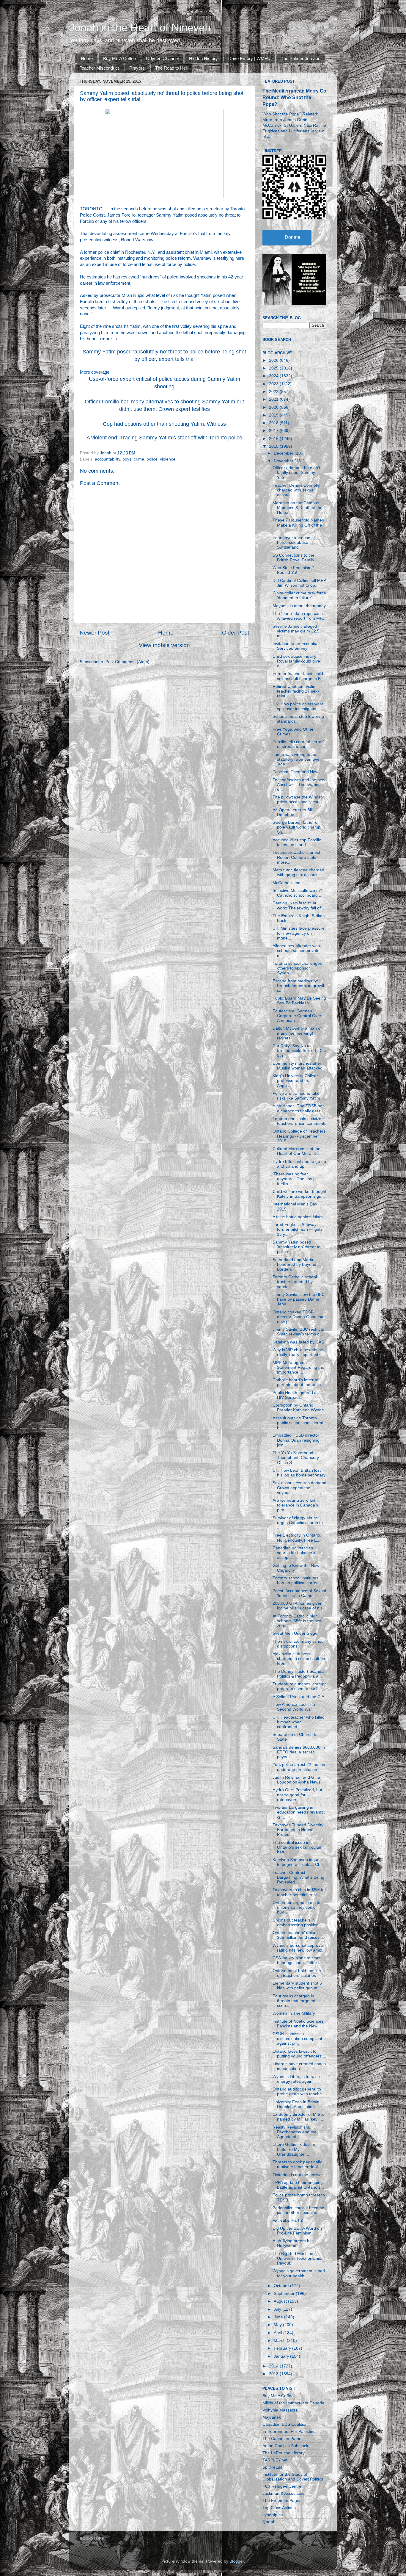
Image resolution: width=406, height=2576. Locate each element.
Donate (292, 237)
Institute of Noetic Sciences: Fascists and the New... (299, 2024)
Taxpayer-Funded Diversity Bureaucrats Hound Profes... (298, 1830)
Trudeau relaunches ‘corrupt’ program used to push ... (299, 1686)
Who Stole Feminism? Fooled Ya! (293, 570)
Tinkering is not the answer (298, 2175)
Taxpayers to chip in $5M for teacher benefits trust (299, 1892)
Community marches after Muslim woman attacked (298, 1066)
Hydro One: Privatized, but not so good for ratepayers (297, 1795)
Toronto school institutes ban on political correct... (298, 1580)
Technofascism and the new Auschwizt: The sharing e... (299, 785)
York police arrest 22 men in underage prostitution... (299, 1767)
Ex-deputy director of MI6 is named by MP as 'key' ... (298, 2117)
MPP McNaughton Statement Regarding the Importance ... (298, 1367)
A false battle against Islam (298, 1217)
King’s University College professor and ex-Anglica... (296, 1081)
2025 (274, 368)
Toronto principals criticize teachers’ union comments (299, 1121)
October (282, 2286)
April (278, 2333)
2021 (274, 399)
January (282, 2356)
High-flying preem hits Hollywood (293, 2243)
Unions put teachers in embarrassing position (296, 1923)
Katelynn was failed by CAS (298, 1342)
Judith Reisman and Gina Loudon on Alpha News (296, 1780)
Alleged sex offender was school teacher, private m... (296, 951)
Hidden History (203, 58)
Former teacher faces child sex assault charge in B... (298, 676)
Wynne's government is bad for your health (299, 2273)
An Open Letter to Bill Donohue (293, 812)
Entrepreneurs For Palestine (289, 2432)
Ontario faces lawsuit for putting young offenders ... (299, 2054)
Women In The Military (294, 2013)
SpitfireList (272, 2467)
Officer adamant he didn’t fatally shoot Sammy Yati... (296, 473)
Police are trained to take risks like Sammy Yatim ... (299, 1096)
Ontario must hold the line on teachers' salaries (297, 1973)
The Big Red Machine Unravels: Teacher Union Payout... (298, 2258)
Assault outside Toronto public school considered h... (298, 1423)
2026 (274, 360)
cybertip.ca (273, 2515)
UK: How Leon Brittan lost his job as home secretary (299, 1473)
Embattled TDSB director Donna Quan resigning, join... (297, 1440)
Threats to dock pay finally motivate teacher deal (297, 2164)
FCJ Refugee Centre (282, 2486)
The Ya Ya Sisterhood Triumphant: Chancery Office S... (296, 1458)
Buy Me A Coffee (119, 58)
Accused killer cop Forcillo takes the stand (297, 842)
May (278, 2325)
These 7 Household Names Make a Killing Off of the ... (298, 525)
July (278, 2309)
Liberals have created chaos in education (299, 2066)
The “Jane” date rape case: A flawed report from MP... (299, 616)
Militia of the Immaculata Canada (293, 2403)
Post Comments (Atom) (128, 662)
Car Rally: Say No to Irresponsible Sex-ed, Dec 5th (299, 1051)
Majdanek (272, 2417)
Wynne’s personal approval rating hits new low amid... (299, 1948)
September (285, 2294)
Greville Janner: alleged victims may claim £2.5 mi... (296, 631)
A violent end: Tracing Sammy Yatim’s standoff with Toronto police (164, 438)
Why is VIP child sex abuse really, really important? (298, 1352)
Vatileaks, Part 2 (288, 2220)
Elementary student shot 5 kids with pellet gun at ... (297, 1986)
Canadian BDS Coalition (285, 2424)
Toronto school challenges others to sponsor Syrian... (297, 968)
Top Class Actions (279, 2508)
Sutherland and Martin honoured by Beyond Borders (294, 1264)
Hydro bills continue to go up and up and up (299, 1164)
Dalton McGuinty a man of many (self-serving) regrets (297, 1033)
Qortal (268, 2522)
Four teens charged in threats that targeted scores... (294, 2001)
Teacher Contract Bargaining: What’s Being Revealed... (298, 1877)
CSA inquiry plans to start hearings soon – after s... (298, 1960)
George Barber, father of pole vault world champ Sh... (296, 827)
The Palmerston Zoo (301, 58)
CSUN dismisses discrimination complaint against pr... (297, 2039)
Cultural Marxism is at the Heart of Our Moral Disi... (298, 1151)
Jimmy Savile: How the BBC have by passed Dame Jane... (299, 1299)
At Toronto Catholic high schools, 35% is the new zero (297, 1621)
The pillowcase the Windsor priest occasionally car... (298, 800)
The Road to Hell (171, 68)
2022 (274, 392)
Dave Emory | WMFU (249, 58)
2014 (274, 2366)
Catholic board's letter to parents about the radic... (298, 1382)
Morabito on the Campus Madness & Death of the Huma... (298, 508)
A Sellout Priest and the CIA (298, 1697)
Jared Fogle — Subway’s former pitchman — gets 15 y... (298, 1229)
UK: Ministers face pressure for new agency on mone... (299, 933)
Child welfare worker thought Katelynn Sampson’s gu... (299, 1194)
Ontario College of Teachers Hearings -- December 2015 (299, 1136)
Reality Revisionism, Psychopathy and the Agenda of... (295, 2132)
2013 (274, 2374)
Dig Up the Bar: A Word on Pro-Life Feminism (297, 2231)
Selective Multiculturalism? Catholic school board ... (298, 893)
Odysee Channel (162, 58)
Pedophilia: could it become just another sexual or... (298, 2210)
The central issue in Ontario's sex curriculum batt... (298, 1847)
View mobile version (164, 645)
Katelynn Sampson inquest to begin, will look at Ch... (298, 1862)
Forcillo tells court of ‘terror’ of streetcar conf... (298, 744)
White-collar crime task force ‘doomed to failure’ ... (299, 595)
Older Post (236, 633)
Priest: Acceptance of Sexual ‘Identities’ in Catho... (299, 1593)
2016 (274, 439)
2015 (274, 446)
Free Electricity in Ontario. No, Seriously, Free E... (297, 1538)
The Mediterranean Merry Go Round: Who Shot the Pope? (294, 97)
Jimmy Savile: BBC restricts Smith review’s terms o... (298, 1332)
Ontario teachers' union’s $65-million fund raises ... (298, 1935)
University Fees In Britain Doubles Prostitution (296, 2104)
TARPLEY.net (275, 2460)
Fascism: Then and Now (295, 772)
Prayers (137, 68)
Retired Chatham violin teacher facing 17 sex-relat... (296, 691)
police (152, 459)
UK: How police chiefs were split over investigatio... (298, 706)
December (284, 453)
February (283, 2348)
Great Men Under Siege (295, 1633)
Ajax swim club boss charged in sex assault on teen (299, 1659)
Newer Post (95, 633)
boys (127, 459)
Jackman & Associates (283, 2493)
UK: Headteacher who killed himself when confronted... (299, 1722)
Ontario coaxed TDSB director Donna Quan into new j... (299, 1317)
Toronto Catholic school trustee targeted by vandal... (295, 1282)
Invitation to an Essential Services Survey (295, 646)
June (279, 2317)
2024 (274, 376)
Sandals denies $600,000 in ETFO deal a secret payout (299, 1752)
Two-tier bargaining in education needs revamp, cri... (299, 1812)
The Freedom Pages (282, 2501)
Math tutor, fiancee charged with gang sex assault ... (298, 872)
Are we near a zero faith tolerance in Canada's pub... (295, 1505)
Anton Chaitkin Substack (285, 2446)
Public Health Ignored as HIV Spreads (296, 1395)
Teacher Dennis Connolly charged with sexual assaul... (296, 490)
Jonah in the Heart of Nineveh (140, 28)
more (107, 339)
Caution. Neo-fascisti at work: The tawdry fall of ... (299, 905)
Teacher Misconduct (99, 68)
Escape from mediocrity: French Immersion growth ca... (299, 986)
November (284, 461)
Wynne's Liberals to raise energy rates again (296, 2079)
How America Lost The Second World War (294, 1707)
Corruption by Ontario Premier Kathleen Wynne (298, 1408)
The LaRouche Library (284, 2453)
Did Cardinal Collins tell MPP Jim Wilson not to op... (299, 583)
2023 (274, 384)
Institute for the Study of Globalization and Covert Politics (293, 2477)
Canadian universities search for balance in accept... (295, 1553)
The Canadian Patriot (283, 2439)
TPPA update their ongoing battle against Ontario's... (298, 2185)
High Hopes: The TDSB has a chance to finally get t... (299, 1108)
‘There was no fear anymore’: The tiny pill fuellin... (295, 1179)
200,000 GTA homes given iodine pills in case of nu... (299, 1606)
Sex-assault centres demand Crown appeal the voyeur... (299, 1488)
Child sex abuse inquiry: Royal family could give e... (296, 661)
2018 (274, 423)
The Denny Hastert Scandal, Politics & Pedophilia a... (299, 1674)
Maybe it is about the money (299, 606)
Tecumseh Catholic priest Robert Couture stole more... (296, 857)
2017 (274, 431)
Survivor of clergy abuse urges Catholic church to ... (298, 1523)
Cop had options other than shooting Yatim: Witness (164, 424)
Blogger (237, 2561)
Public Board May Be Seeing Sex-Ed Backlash (299, 1001)
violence (168, 459)
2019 (274, 415)
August (281, 2301)
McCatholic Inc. (287, 883)
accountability (107, 459)
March (280, 2341)
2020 (274, 407)
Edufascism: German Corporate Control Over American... (297, 1016)
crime (139, 459)
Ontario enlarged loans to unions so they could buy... (296, 1907)
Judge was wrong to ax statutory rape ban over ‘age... (297, 759)
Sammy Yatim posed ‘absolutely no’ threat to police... (296, 1247)
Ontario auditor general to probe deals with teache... (299, 2092)
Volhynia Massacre (280, 2410)
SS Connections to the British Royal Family (294, 558)
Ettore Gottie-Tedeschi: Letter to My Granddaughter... (294, 2149)
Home (87, 58)
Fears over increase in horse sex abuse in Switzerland (294, 542)
